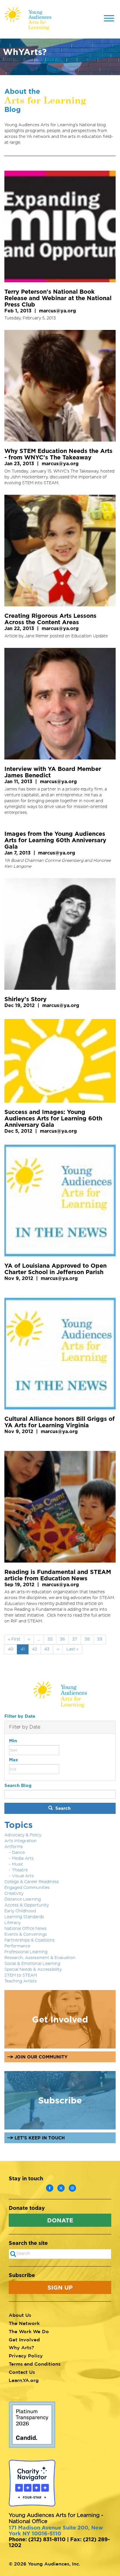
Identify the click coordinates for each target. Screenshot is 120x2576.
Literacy (13, 1923)
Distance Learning (23, 1899)
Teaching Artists (21, 1981)
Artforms (14, 1847)
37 (77, 1639)
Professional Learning (26, 1952)
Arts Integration (21, 1841)
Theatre (20, 1870)
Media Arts (23, 1859)
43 (49, 1649)
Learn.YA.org (24, 2380)
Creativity (14, 1894)
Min (13, 1741)
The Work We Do (29, 2331)
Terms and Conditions (35, 2364)
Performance (17, 1946)
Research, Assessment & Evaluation (40, 1958)
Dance (18, 1853)
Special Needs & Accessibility (33, 1970)
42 (36, 1649)
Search (62, 1808)
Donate (60, 2220)
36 (64, 1639)
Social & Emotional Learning (32, 1964)
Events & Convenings (26, 1935)
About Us (20, 2315)
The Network (24, 2323)
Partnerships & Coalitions (29, 1940)
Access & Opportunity (27, 1905)
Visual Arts (23, 1876)
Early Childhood (20, 1911)
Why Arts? (21, 2347)
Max (14, 1760)
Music (18, 1864)
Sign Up (60, 2287)
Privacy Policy (26, 2356)
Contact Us (22, 2372)
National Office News (25, 1929)
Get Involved (24, 2340)
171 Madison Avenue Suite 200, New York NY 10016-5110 (56, 2530)
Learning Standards (24, 1917)
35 (52, 1639)
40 (13, 1649)
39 (102, 1639)
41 (25, 1651)
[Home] (28, 18)
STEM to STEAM (21, 1975)
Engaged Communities (27, 1888)
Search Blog (18, 1785)
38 (89, 1639)
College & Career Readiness (32, 1882)
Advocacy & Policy (23, 1835)
